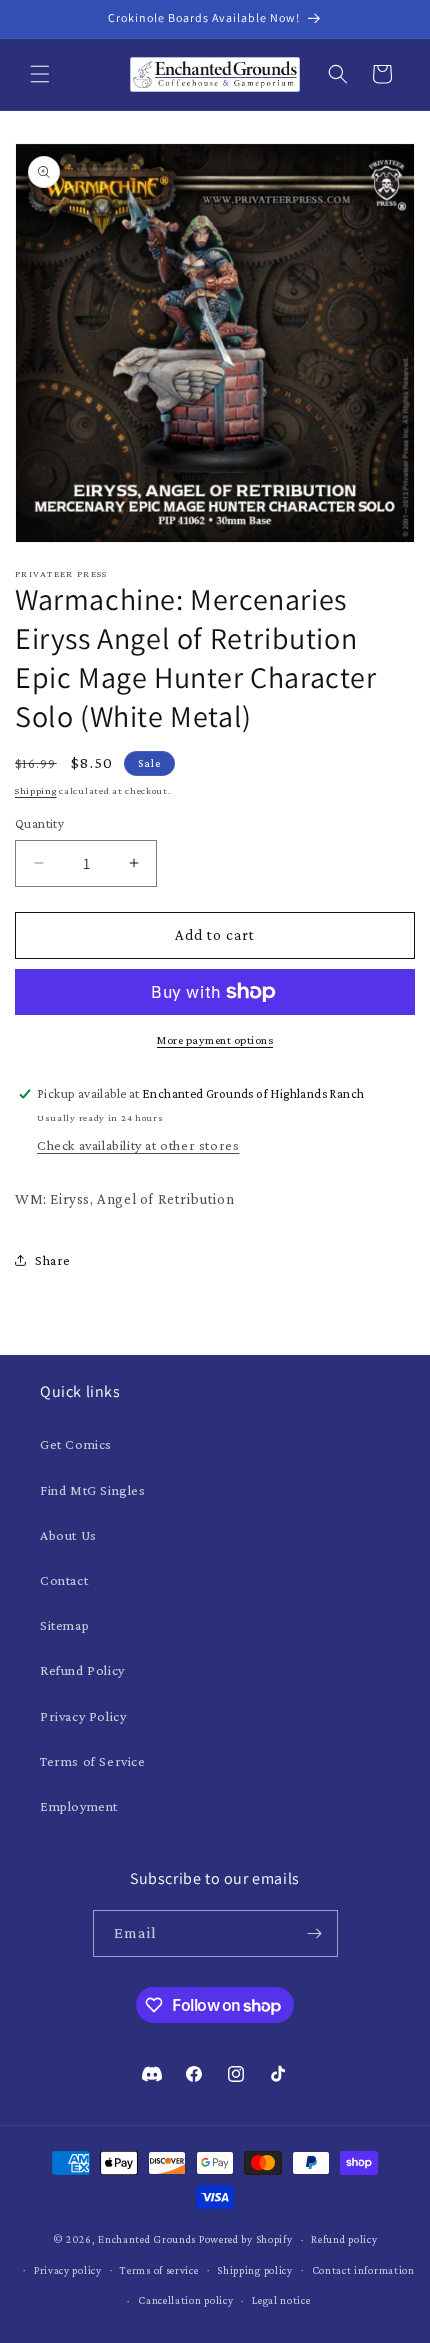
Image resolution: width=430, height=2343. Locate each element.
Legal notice (281, 2300)
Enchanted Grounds (147, 2239)
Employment (79, 1806)
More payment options (215, 1040)
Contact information (363, 2270)
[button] (40, 74)
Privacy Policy (83, 1716)
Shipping (36, 790)
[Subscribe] (315, 1933)
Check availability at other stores (138, 1145)
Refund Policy (82, 1670)
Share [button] (53, 1260)
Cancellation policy (185, 2300)
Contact (64, 1580)
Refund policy (344, 2239)
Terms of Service (93, 1761)
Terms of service (159, 2270)
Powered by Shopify (246, 2239)
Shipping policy (255, 2270)
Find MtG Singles (93, 1490)
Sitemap (64, 1625)
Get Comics (76, 1444)
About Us (68, 1535)
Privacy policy (68, 2270)
